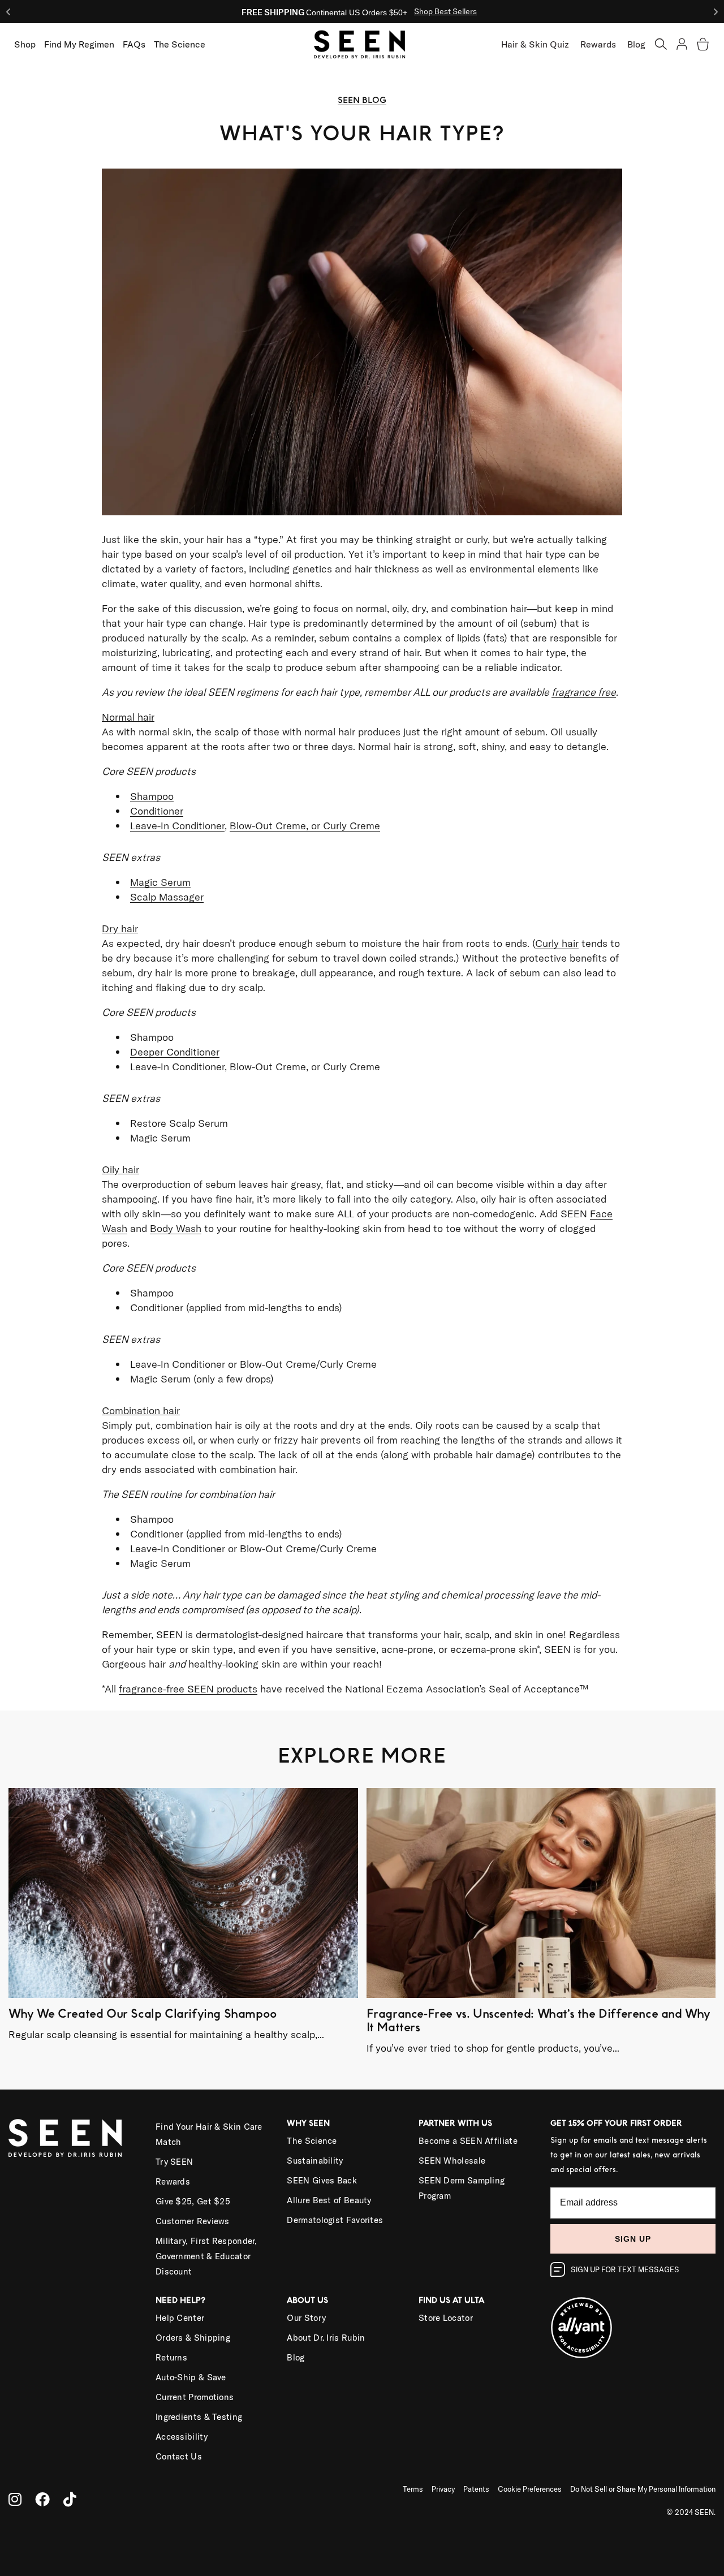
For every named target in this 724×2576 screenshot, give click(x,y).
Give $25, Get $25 (193, 2201)
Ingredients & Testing (199, 2417)
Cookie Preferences (530, 2489)
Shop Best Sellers (445, 11)
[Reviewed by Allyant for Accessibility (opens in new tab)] (633, 2321)
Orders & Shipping (193, 2338)
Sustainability (315, 2161)
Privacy (443, 2489)
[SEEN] (74, 2138)
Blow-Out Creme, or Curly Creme (305, 826)
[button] (661, 44)
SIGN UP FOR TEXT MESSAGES (625, 2269)
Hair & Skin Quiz (535, 44)
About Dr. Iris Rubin (326, 2338)
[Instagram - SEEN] (15, 2499)
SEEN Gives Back (322, 2180)
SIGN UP (633, 2239)
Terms (413, 2489)
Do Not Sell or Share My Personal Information (643, 2489)
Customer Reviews (193, 2221)
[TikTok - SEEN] (70, 2499)
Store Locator (446, 2318)
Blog (636, 44)
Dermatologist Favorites (335, 2220)
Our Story (306, 2318)
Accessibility (182, 2437)
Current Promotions (195, 2397)
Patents (476, 2489)
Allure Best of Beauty (329, 2200)
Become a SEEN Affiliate (468, 2141)
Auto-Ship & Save (191, 2377)
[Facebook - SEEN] (42, 2499)
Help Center (180, 2318)
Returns (171, 2357)
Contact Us (179, 2456)
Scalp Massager (167, 897)
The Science (312, 2141)
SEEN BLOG (362, 100)
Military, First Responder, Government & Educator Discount (206, 2256)
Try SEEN (174, 2162)
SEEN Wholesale (452, 2161)
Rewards (598, 44)
